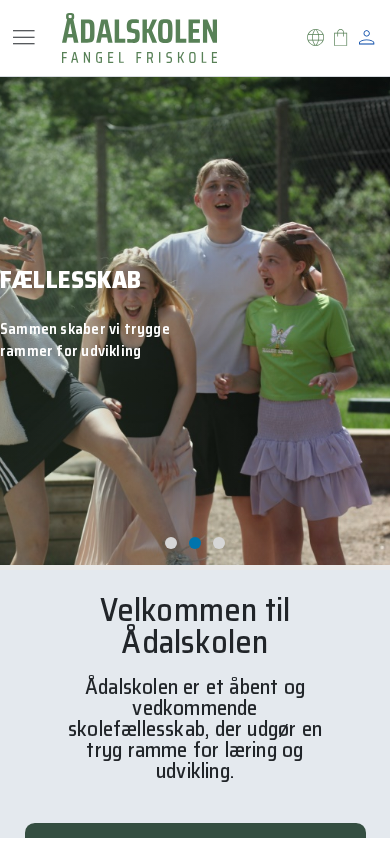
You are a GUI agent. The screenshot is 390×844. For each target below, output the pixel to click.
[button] (315, 37)
